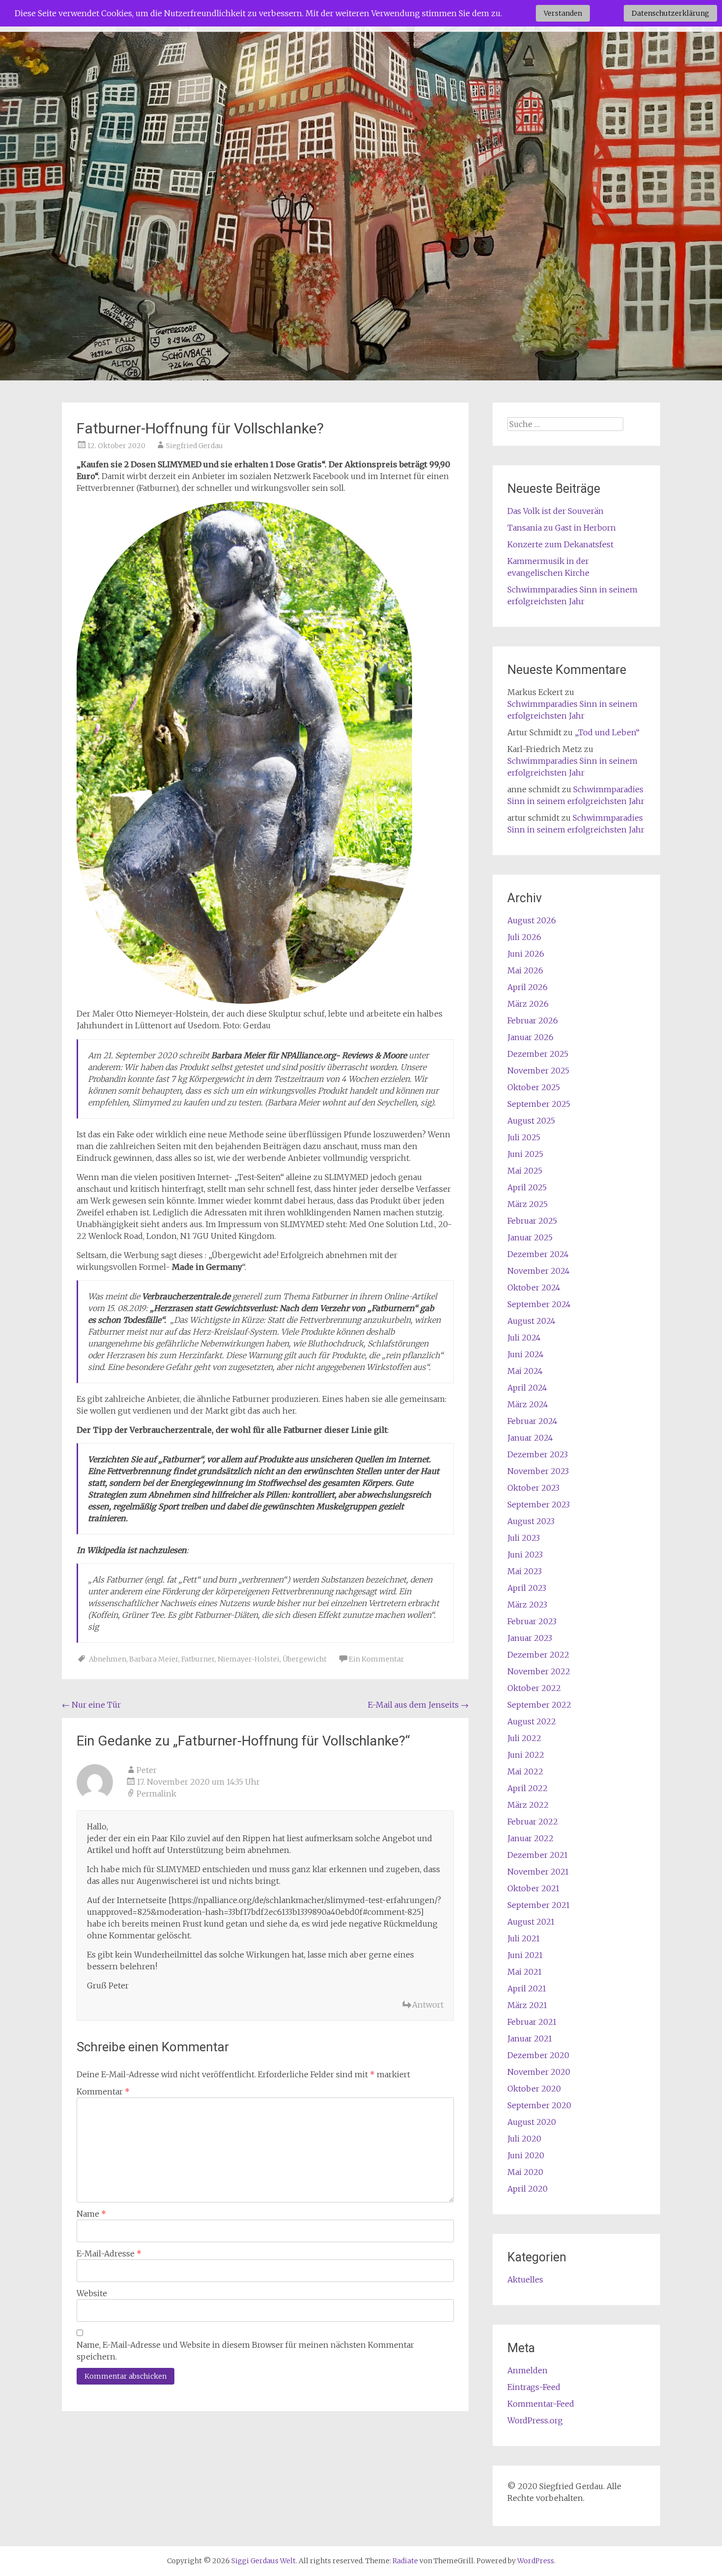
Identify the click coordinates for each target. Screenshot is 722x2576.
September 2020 (539, 2105)
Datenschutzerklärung (670, 13)
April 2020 (528, 2189)
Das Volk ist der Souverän (555, 511)
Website (92, 2293)
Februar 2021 (532, 2022)
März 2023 (527, 1605)
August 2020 (532, 2122)
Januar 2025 (530, 1237)
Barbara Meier (154, 1659)
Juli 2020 (524, 2139)
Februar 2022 (533, 1822)
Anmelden (528, 2370)
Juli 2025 (524, 1137)
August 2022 (532, 1721)
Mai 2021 (525, 1972)
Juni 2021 (525, 1955)
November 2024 (539, 1271)
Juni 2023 (525, 1555)
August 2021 (531, 1922)
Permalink (156, 1794)
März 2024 (528, 1404)
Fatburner (198, 1659)
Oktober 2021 (533, 1888)
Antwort (428, 2005)
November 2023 (538, 1471)
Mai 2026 (525, 970)
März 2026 (528, 1004)
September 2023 (539, 1504)
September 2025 (539, 1104)
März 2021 (527, 2005)
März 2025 (528, 1204)
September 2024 (539, 1304)
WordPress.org (535, 2420)
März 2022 (528, 1805)
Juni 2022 (526, 1755)
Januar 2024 (530, 1438)
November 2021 (538, 1872)
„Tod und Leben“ (607, 732)
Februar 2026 (533, 1020)
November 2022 (539, 1671)
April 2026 (528, 987)
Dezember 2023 (538, 1454)
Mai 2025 (525, 1171)
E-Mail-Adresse (109, 2254)
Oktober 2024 (534, 1288)
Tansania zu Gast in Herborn (562, 528)
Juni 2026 (526, 954)
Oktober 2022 (534, 1688)
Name (91, 2214)
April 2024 (527, 1388)
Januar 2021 (530, 2039)
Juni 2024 (526, 1354)
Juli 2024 (524, 1338)
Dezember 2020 (538, 2055)
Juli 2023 (524, 1538)
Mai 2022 (525, 1771)
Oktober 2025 (534, 1087)
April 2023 (527, 1588)
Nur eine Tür (91, 1705)
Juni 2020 (526, 2155)
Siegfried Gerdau (194, 446)
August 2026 (532, 920)
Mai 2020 (525, 2172)
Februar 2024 (532, 1421)
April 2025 (527, 1187)
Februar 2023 (532, 1621)
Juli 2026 (524, 937)
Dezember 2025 (538, 1054)
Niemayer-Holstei (249, 1659)
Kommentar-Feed (541, 2404)
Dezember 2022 (538, 1655)
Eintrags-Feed (534, 2387)
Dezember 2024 (538, 1254)
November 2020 (539, 2072)
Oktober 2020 (534, 2089)
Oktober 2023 (533, 1488)
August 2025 (531, 1121)
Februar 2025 (532, 1221)
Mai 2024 (525, 1371)
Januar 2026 (530, 1037)
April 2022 (528, 1788)
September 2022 (539, 1705)
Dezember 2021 (538, 1855)
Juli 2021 (524, 1938)
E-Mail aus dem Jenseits (418, 1705)
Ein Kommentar (376, 1659)
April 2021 (527, 1988)
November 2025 (538, 1071)
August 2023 (531, 1521)
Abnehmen (108, 1659)
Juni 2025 (525, 1154)
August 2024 (531, 1321)
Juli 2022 (524, 1738)
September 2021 (539, 1905)
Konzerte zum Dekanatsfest (560, 544)
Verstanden (563, 13)
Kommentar (103, 2092)
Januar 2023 (530, 1638)
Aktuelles (525, 2280)
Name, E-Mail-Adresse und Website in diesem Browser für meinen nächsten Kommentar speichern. (245, 2351)
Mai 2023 (525, 1571)
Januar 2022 (530, 1838)
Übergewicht (305, 1659)
